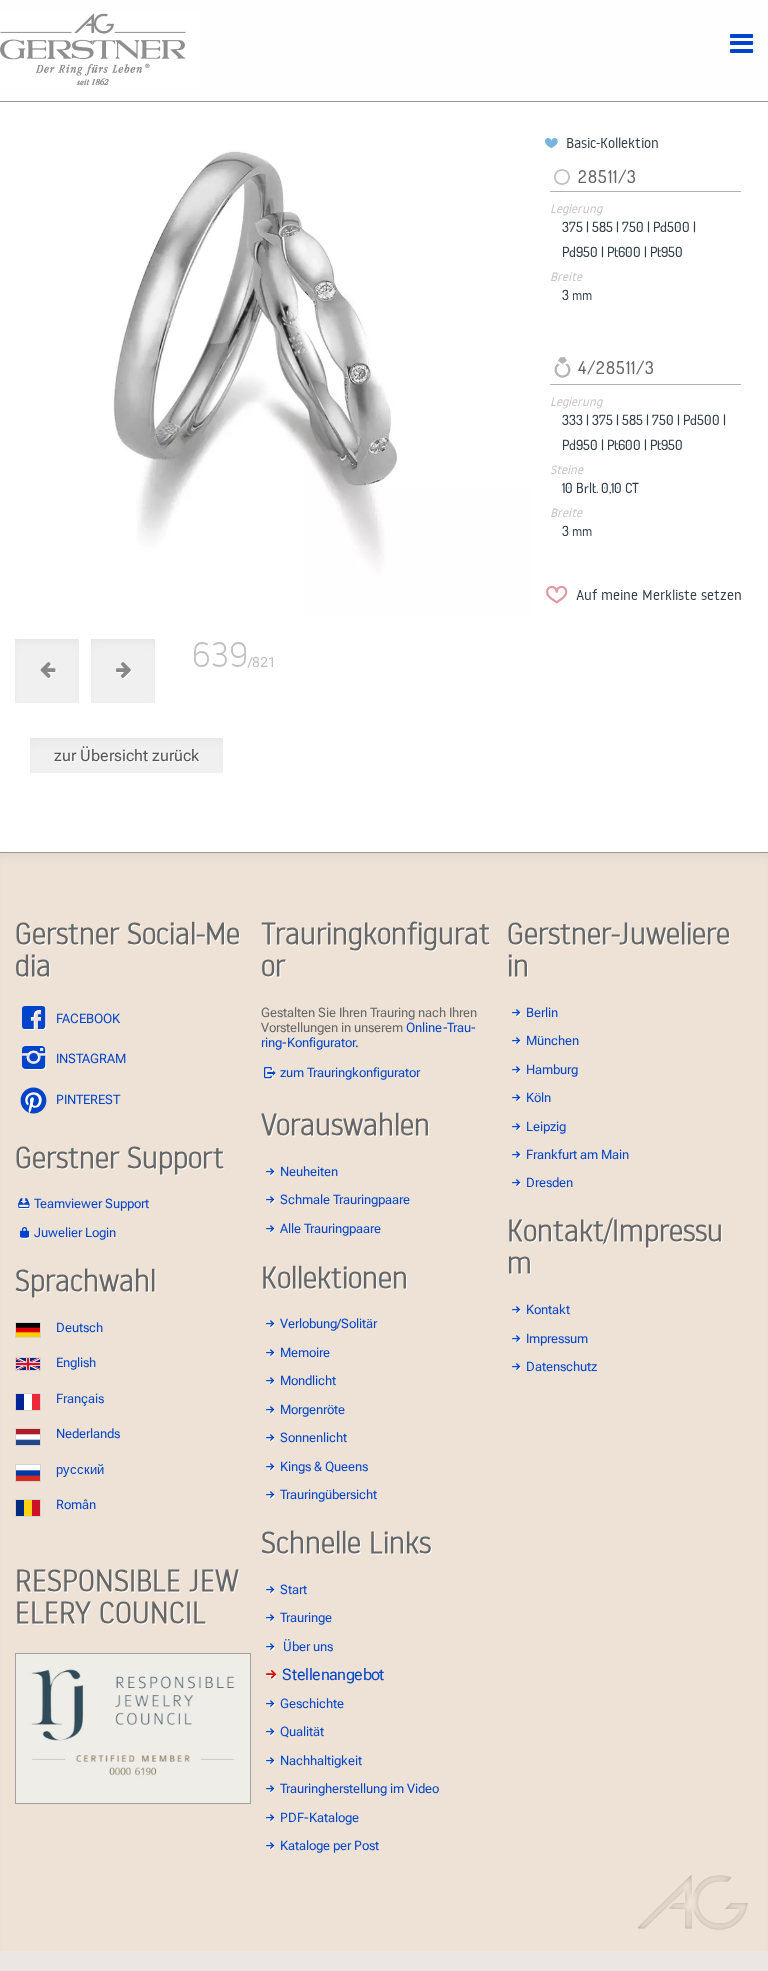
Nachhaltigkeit (321, 1760)
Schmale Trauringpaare (345, 1199)
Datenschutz (561, 1366)
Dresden (549, 1182)
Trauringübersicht (328, 1494)
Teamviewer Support (91, 1203)
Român (76, 1504)
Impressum (557, 1338)
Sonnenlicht (313, 1437)
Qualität (302, 1731)
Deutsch (79, 1327)
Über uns (308, 1646)
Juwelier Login (75, 1232)
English (76, 1362)
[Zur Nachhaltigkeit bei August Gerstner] (133, 1799)
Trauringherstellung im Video (359, 1788)
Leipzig (546, 1126)
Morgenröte (312, 1409)
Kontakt (548, 1309)
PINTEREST (86, 1099)
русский (80, 1469)
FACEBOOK (86, 1018)
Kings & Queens (324, 1466)
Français (80, 1398)
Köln (538, 1097)
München (552, 1040)
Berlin (542, 1012)
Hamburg (552, 1069)
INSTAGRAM (89, 1058)
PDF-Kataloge (319, 1817)
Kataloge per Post (329, 1845)
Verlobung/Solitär (328, 1323)
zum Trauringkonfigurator (350, 1072)
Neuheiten (309, 1171)
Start (293, 1589)
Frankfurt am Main (577, 1154)
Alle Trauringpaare (330, 1228)
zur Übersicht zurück (126, 755)
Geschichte (312, 1703)
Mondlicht (308, 1380)
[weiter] (276, 375)
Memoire (305, 1352)
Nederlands (88, 1433)
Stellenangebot (333, 1675)
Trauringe (306, 1617)
